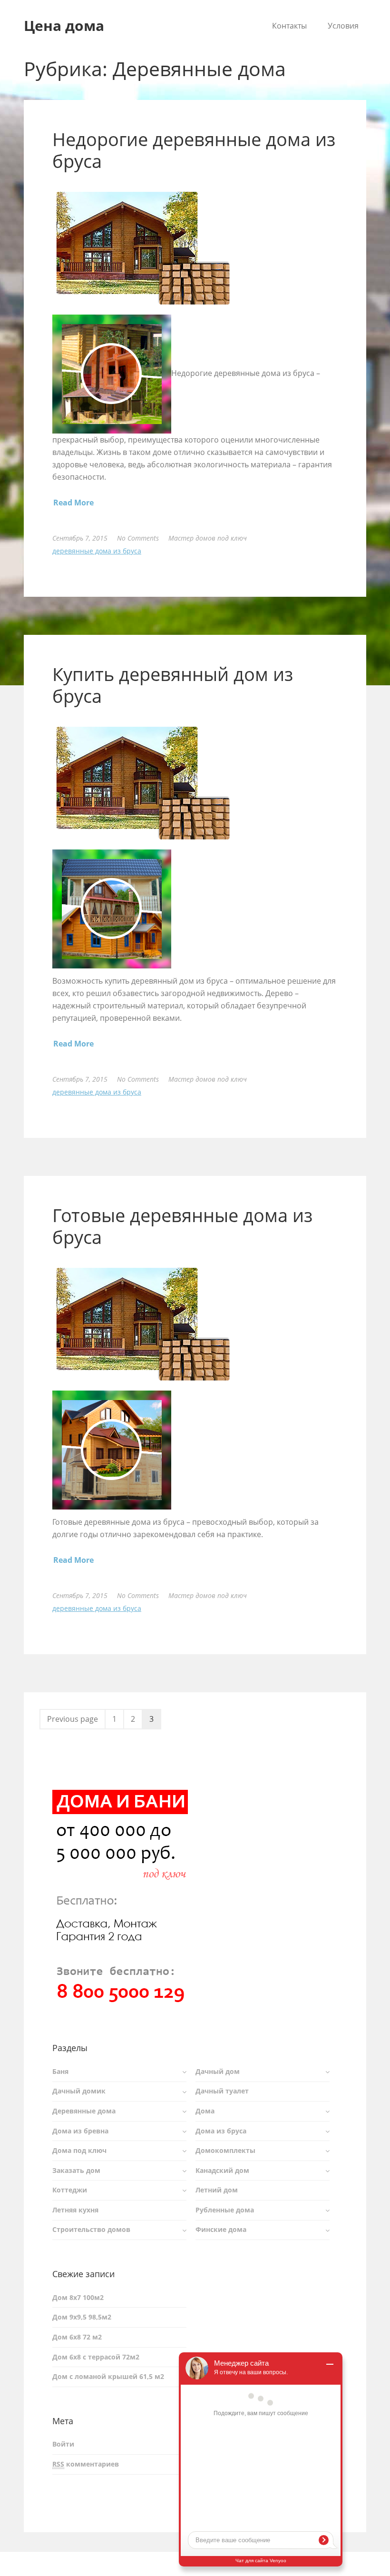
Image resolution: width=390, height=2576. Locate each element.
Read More (73, 503)
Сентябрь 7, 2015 (80, 538)
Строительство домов (91, 2229)
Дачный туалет (222, 2091)
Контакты (289, 26)
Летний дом (217, 2190)
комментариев (86, 2464)
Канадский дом (222, 2170)
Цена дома (64, 25)
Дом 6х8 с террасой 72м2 (96, 2357)
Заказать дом (76, 2170)
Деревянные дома (84, 2111)
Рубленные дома (225, 2210)
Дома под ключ (79, 2150)
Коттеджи (70, 2190)
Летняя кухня (75, 2210)
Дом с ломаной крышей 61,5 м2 (108, 2376)
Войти (63, 2444)
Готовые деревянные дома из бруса (182, 1226)
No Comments (138, 538)
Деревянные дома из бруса (97, 551)
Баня (60, 2071)
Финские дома (221, 2229)
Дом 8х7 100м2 (78, 2297)
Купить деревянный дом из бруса (173, 685)
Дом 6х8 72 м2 (77, 2337)
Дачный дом (218, 2071)
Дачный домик (79, 2091)
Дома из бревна (80, 2131)
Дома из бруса (221, 2131)
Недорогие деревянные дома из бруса (194, 150)
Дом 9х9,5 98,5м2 (82, 2317)
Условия (343, 26)
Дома (205, 2111)
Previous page (73, 1719)
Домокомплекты (225, 2150)
